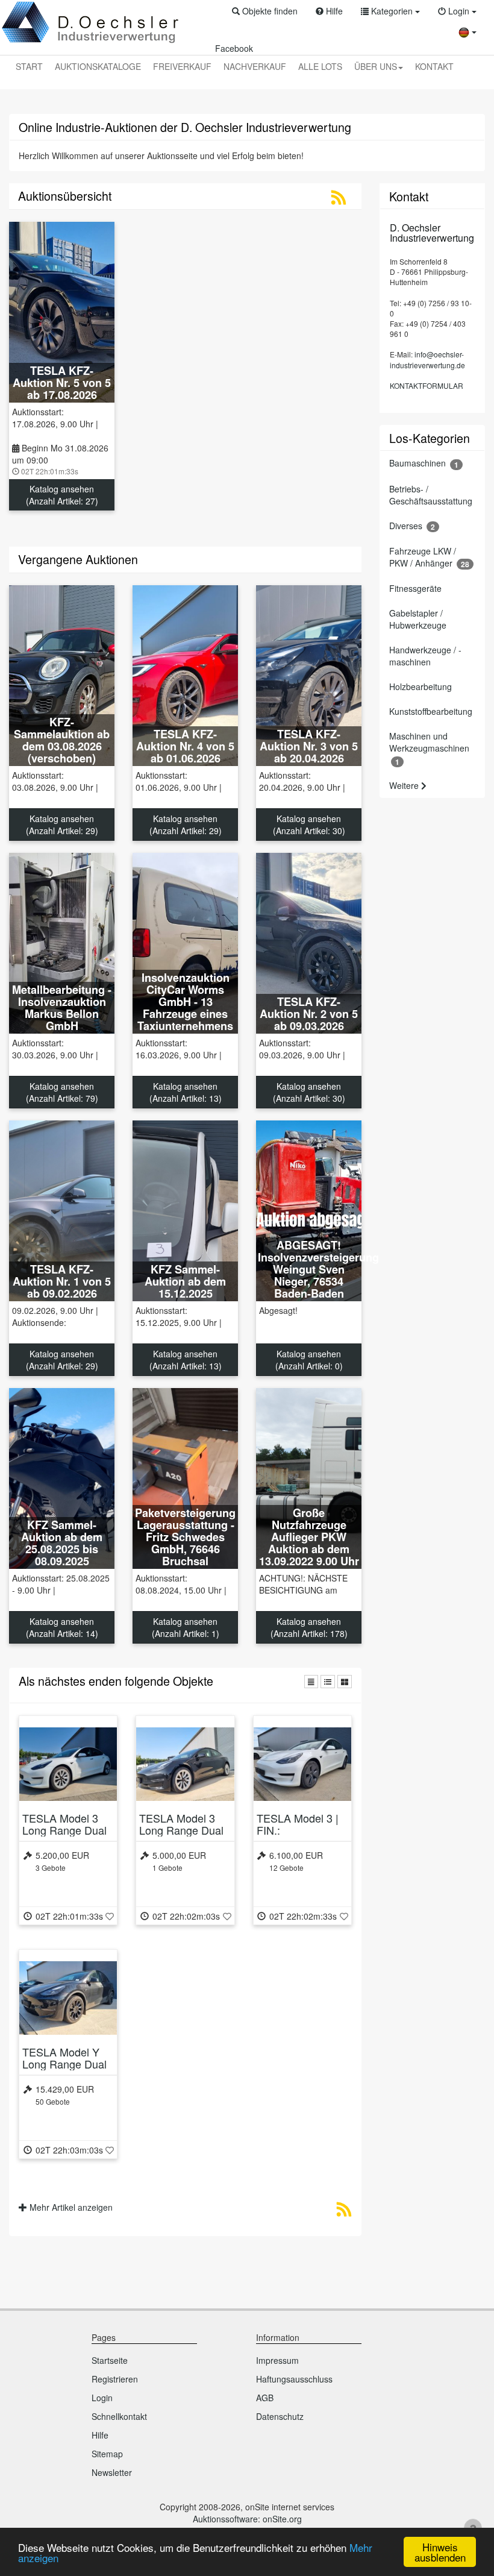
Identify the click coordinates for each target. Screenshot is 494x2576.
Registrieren (115, 2379)
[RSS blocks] (339, 200)
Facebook (234, 48)
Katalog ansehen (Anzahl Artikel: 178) (309, 1627)
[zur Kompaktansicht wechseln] (311, 1682)
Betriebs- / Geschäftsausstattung (431, 495)
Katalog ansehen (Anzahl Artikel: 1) (186, 1627)
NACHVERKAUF (255, 66)
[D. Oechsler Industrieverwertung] (91, 23)
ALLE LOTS (320, 66)
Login (102, 2398)
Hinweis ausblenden (440, 2552)
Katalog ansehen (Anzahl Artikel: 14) (62, 1627)
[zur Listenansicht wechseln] (328, 1682)
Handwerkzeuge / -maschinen (425, 656)
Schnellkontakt (119, 2416)
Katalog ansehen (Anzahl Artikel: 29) (62, 825)
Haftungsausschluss (294, 2379)
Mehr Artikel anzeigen (70, 2207)
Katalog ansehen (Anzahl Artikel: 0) (309, 1360)
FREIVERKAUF (182, 66)
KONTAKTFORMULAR (427, 385)
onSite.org (282, 2519)
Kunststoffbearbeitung (431, 711)
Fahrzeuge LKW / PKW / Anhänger (429, 557)
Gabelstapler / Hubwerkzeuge (418, 619)
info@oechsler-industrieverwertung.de (427, 359)
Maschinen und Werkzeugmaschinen (429, 748)
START (29, 66)
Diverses (412, 526)
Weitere (405, 785)
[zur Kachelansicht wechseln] (345, 1682)
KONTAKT (434, 66)
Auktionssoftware (225, 2519)
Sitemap (107, 2454)
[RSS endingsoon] (344, 2212)
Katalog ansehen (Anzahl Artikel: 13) (186, 1092)
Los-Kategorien (430, 438)
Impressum (277, 2360)
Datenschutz (280, 2416)
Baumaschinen (424, 463)
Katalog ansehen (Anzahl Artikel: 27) (62, 495)
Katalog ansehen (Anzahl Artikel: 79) (62, 1092)
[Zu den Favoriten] (110, 1916)
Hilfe (100, 2435)
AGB (265, 2398)
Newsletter (112, 2472)
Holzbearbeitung (421, 686)
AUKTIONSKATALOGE (98, 66)
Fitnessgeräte (415, 588)
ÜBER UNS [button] (376, 66)
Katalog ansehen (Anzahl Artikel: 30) (309, 825)
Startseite (110, 2360)
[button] (265, 11)
